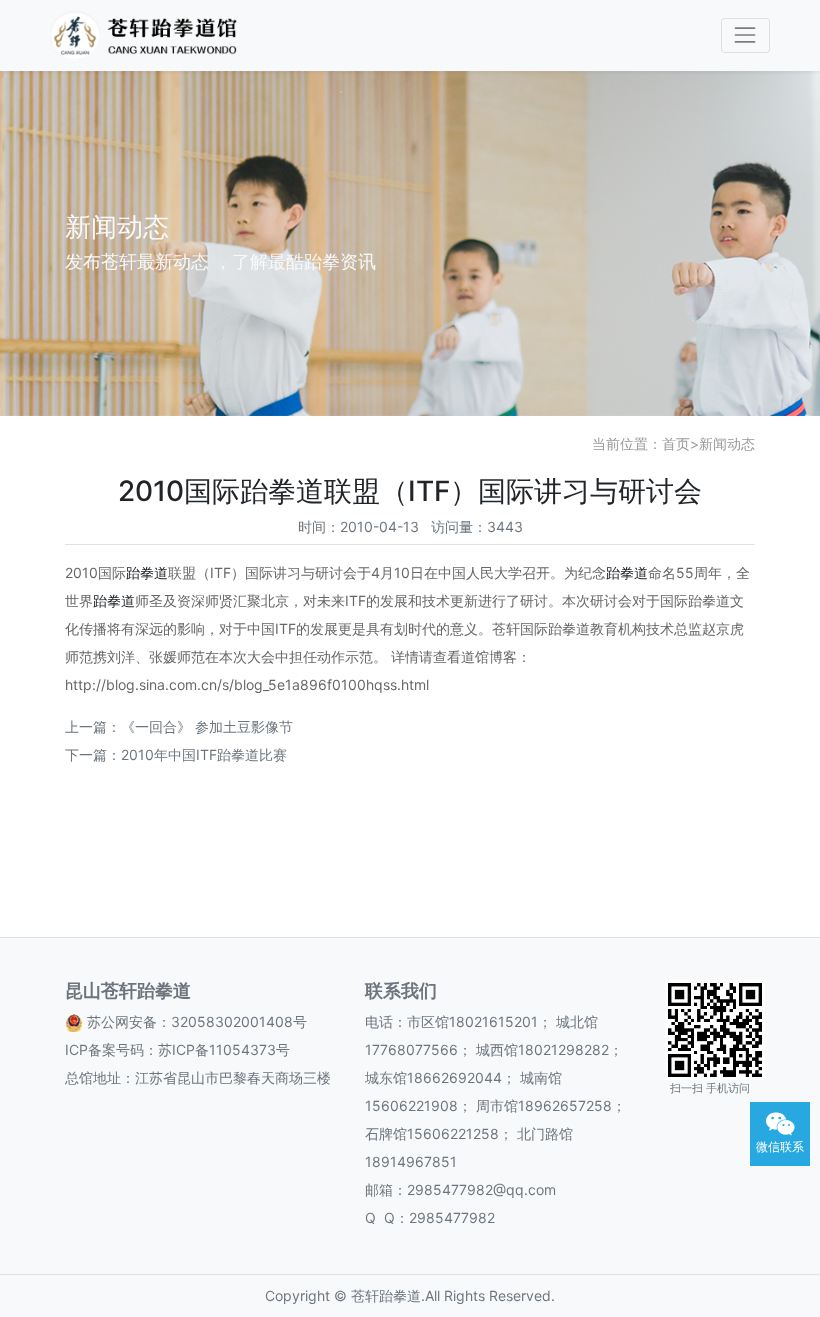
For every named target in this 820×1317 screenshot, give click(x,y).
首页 (676, 443)
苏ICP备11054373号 (224, 1049)
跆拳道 (147, 572)
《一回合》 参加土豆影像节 (207, 726)
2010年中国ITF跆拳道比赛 (204, 754)
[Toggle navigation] (745, 35)
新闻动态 (727, 443)
